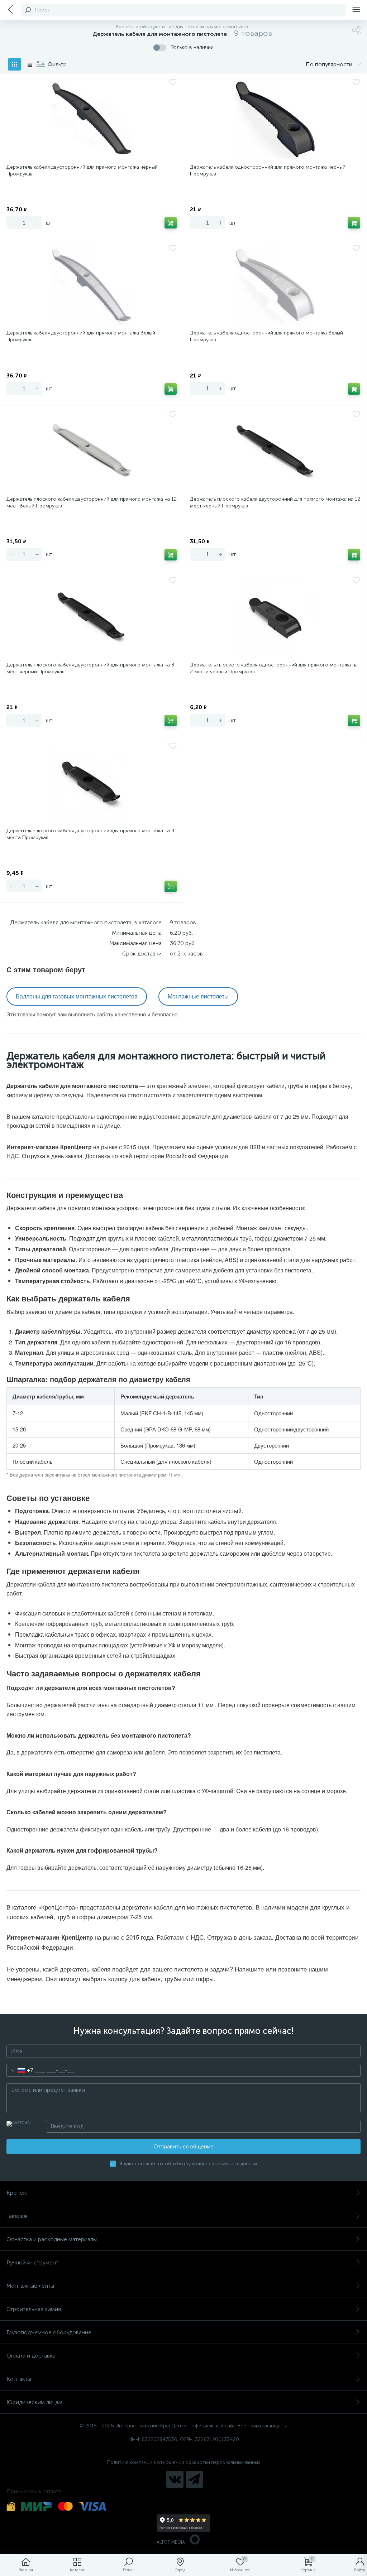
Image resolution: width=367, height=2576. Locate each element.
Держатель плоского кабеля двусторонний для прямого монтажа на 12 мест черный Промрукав (275, 502)
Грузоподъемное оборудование (49, 2332)
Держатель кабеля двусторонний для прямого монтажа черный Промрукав (82, 170)
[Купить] (171, 223)
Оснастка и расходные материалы (52, 2239)
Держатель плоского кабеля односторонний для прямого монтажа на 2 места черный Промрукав (274, 668)
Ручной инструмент (32, 2262)
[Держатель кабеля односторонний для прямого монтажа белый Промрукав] (275, 285)
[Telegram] (194, 2479)
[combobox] (20, 2070)
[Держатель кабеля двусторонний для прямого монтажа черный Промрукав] (92, 120)
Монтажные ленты (30, 2286)
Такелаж (17, 2216)
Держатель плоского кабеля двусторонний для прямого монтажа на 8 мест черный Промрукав (90, 668)
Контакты (19, 2379)
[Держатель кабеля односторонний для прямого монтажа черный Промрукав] (275, 120)
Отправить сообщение (183, 2146)
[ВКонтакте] (175, 2479)
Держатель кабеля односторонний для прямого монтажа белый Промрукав (266, 336)
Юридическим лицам (34, 2402)
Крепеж (17, 2193)
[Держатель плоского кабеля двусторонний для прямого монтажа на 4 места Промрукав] (92, 783)
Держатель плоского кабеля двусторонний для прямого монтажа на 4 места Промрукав (90, 834)
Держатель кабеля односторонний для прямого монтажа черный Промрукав (268, 170)
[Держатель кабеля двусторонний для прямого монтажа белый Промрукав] (92, 285)
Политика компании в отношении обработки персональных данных (184, 2462)
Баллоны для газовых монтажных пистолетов (77, 996)
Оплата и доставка (31, 2356)
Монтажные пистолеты (198, 996)
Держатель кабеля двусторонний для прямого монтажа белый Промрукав (81, 336)
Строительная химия (34, 2309)
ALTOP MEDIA (171, 2542)
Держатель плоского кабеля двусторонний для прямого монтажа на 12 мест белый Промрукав (92, 502)
